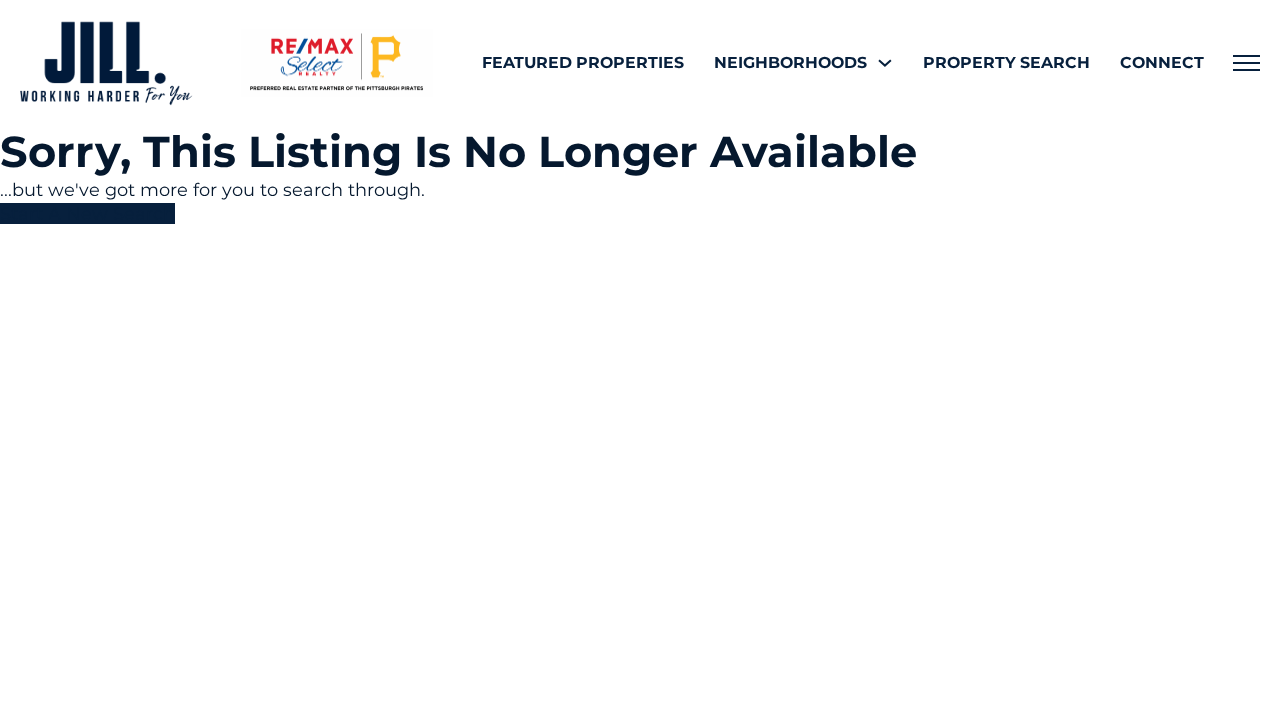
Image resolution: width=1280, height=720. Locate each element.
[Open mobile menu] (1246, 63)
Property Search (1006, 62)
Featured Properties (583, 62)
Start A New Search (87, 213)
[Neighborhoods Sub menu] (885, 63)
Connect (1162, 62)
